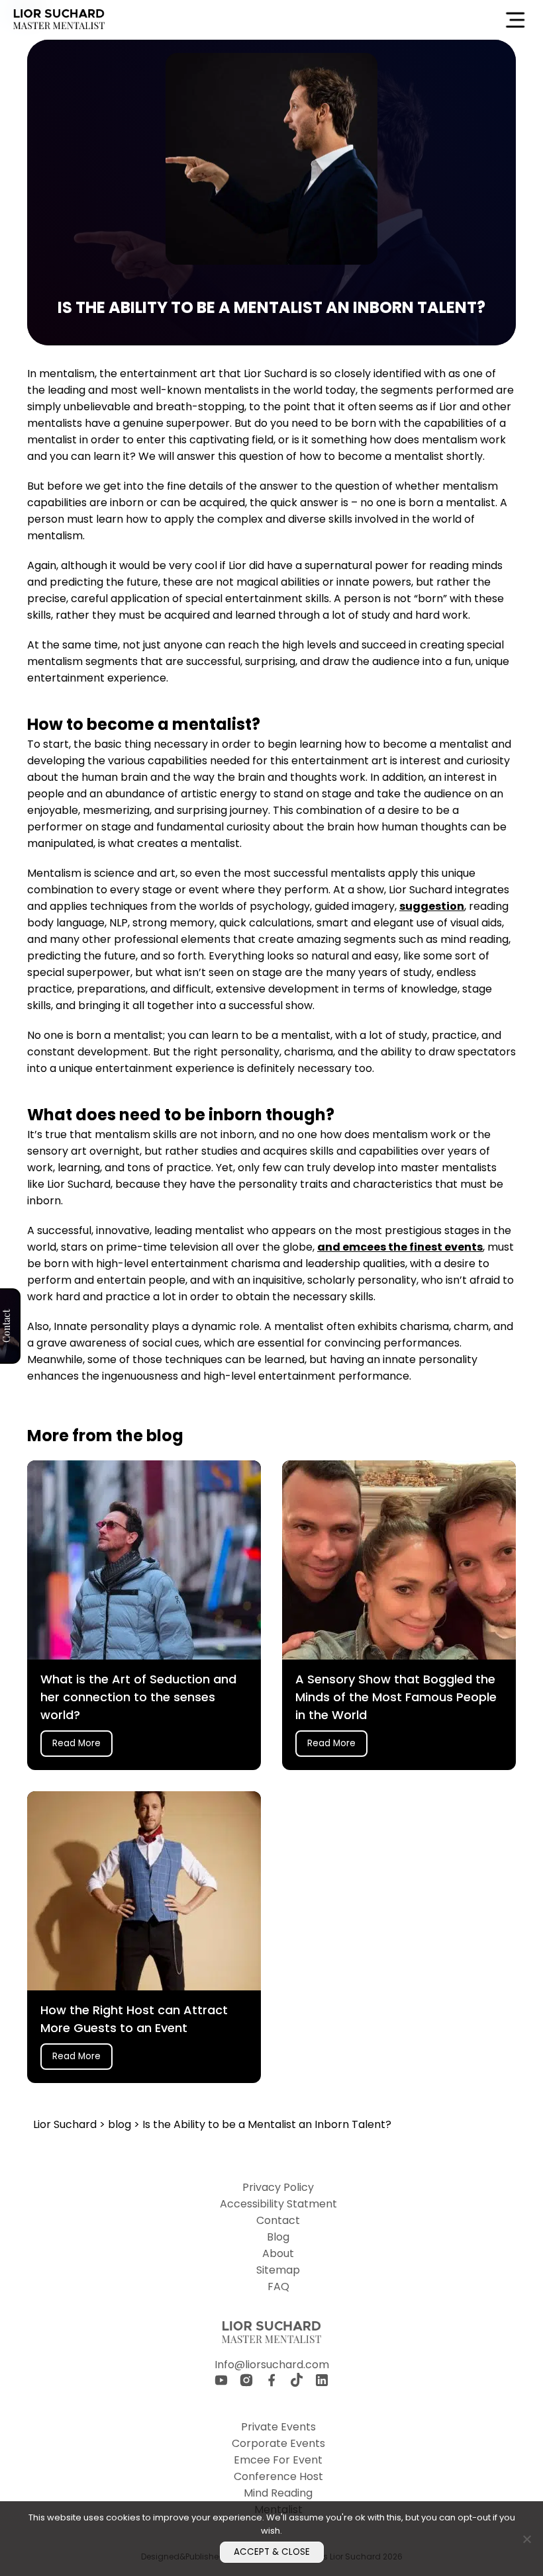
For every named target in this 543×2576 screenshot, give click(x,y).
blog (121, 2124)
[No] (526, 2539)
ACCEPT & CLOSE (272, 2552)
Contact (278, 2220)
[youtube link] (221, 2382)
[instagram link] (246, 2382)
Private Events (278, 2427)
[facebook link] (271, 2382)
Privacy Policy (278, 2187)
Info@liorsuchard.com (272, 2365)
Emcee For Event (278, 2460)
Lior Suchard (66, 2124)
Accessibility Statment (278, 2204)
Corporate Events (278, 2443)
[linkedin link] (322, 2382)
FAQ (278, 2287)
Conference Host (278, 2476)
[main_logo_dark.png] (59, 20)
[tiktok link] (297, 2382)
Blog (278, 2237)
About (278, 2253)
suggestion (432, 906)
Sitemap (278, 2270)
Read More (76, 1743)
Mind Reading (278, 2493)
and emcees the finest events (400, 1247)
